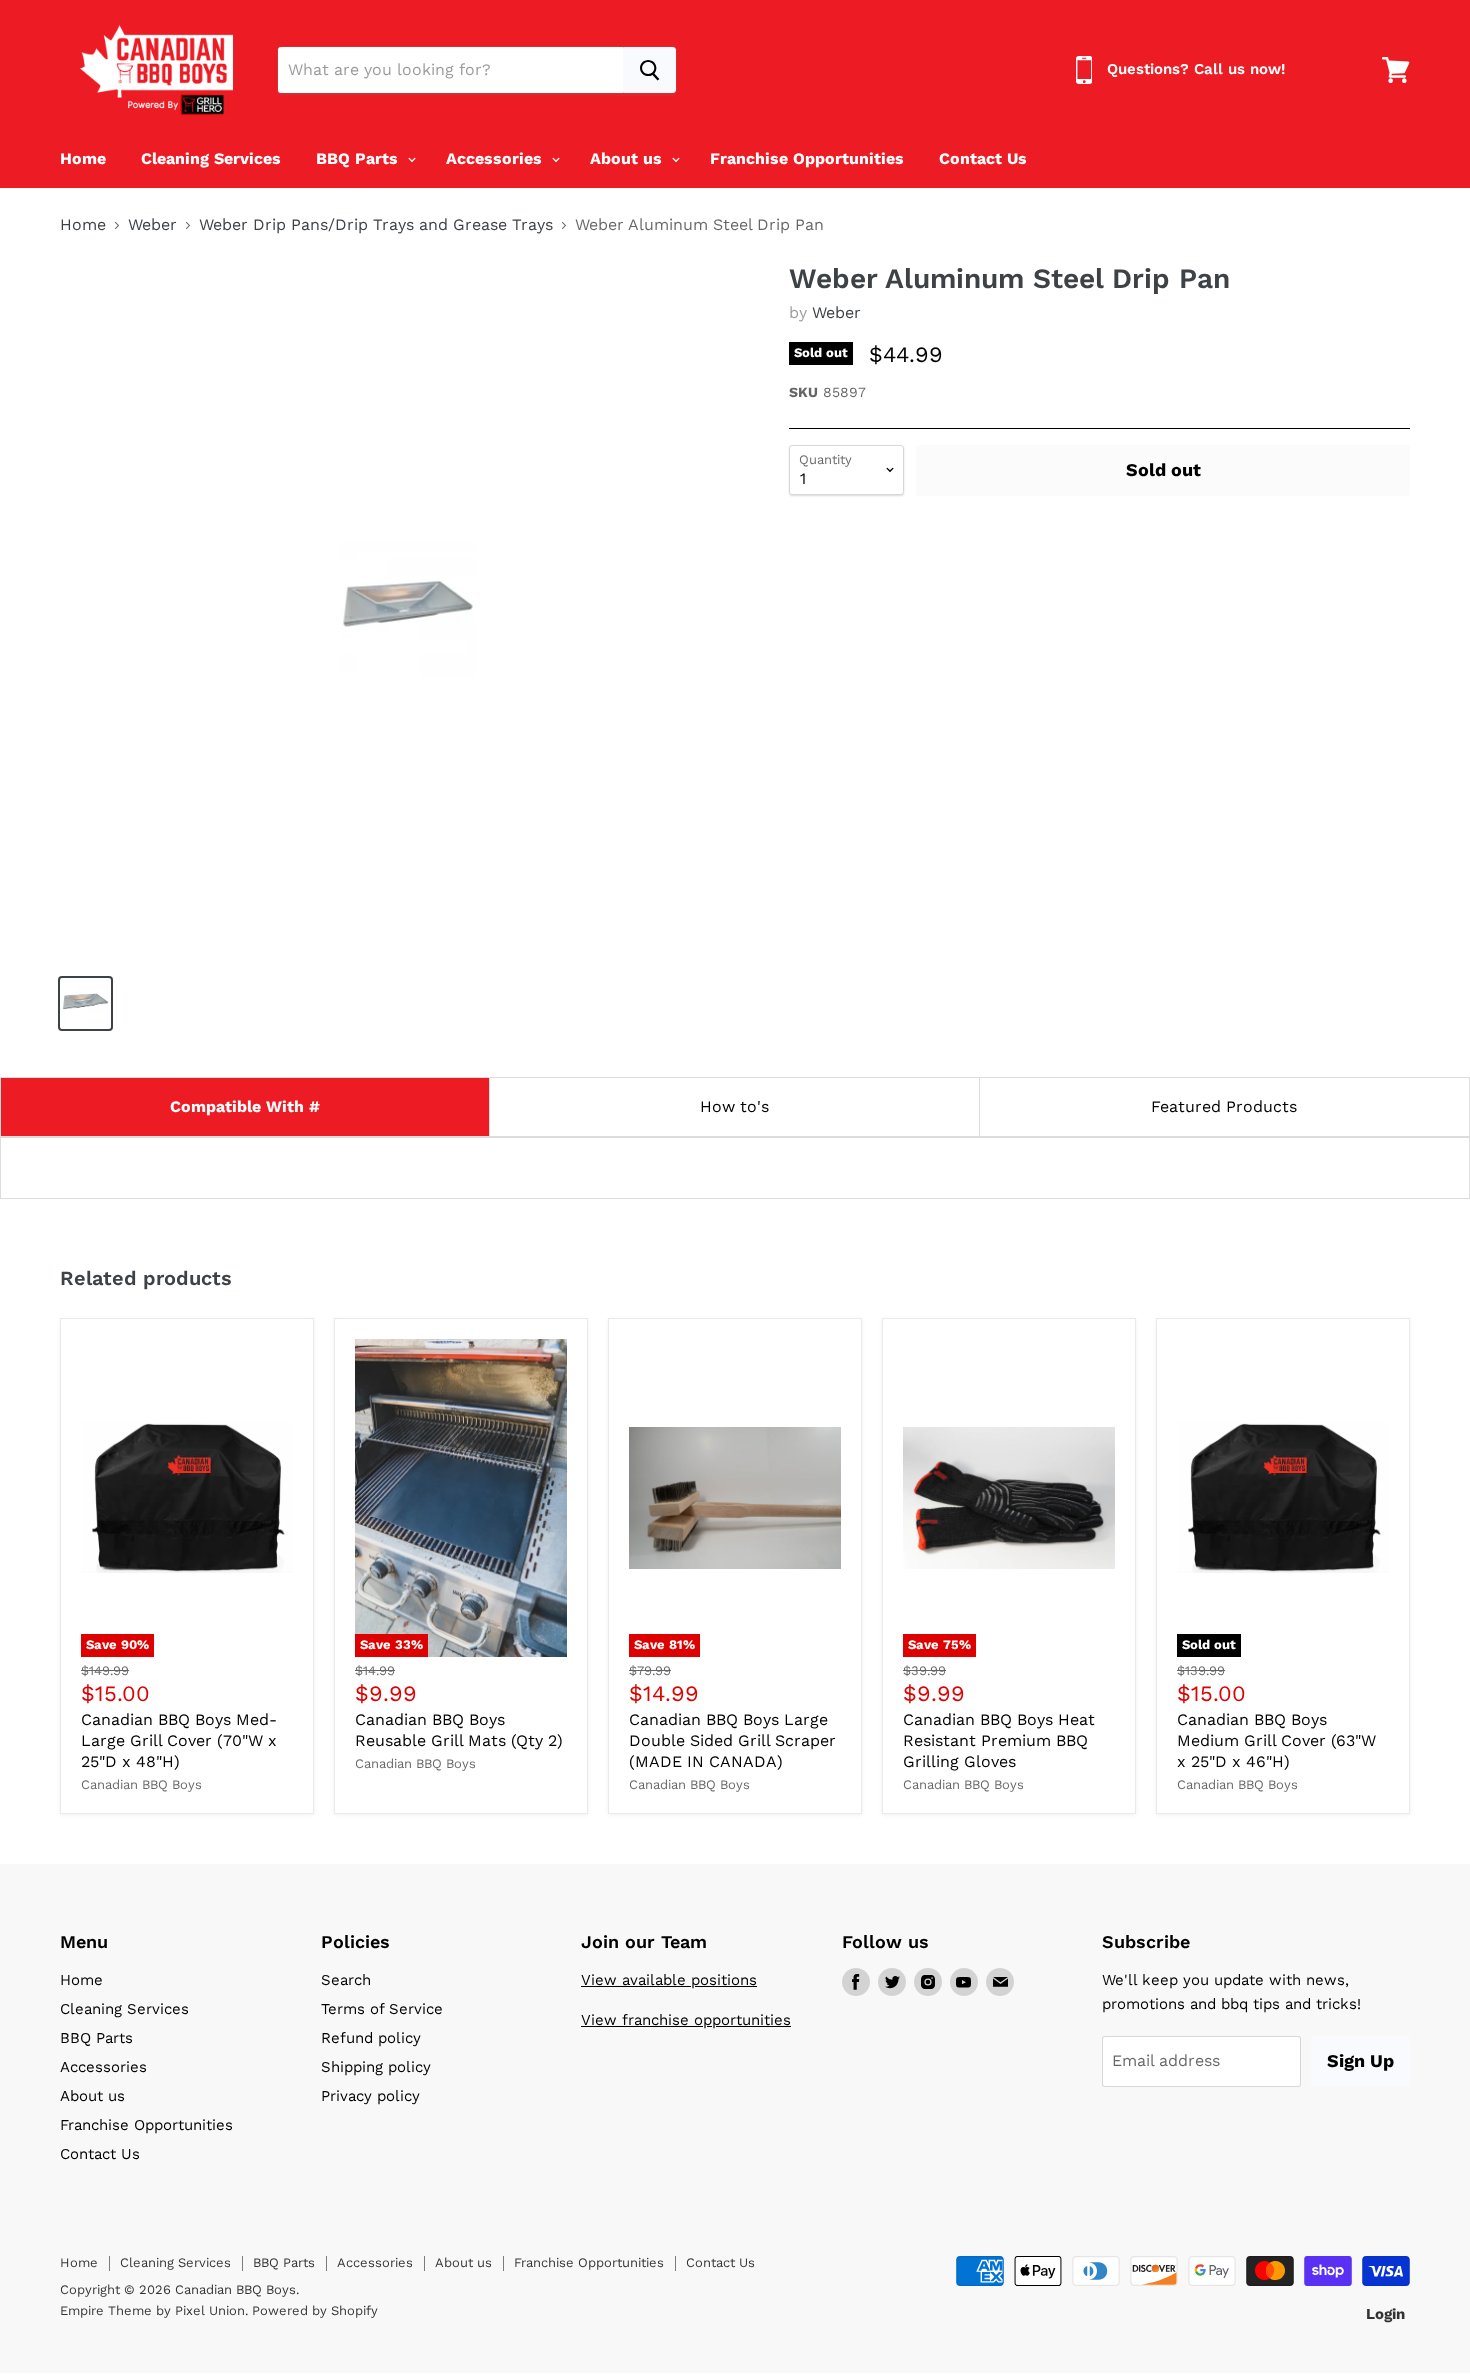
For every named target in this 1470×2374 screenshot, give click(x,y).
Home (83, 158)
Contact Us (983, 158)
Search (346, 1980)
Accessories (496, 158)
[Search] (649, 70)
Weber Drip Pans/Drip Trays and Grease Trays (376, 225)
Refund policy (371, 2038)
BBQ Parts (359, 158)
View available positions (669, 1980)
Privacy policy (370, 2096)
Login (1385, 2314)
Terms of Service (382, 2009)
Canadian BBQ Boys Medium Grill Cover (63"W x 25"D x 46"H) (1276, 1740)
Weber (152, 225)
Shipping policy (376, 2067)
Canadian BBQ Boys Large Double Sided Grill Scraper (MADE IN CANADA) (732, 1740)
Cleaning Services (211, 158)
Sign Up (1360, 2060)
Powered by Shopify (315, 2310)
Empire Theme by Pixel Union (152, 2310)
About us (628, 158)
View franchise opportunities (686, 2020)
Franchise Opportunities (807, 158)
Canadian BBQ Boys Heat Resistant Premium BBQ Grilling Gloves (999, 1740)
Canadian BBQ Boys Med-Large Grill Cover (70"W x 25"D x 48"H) (179, 1740)
